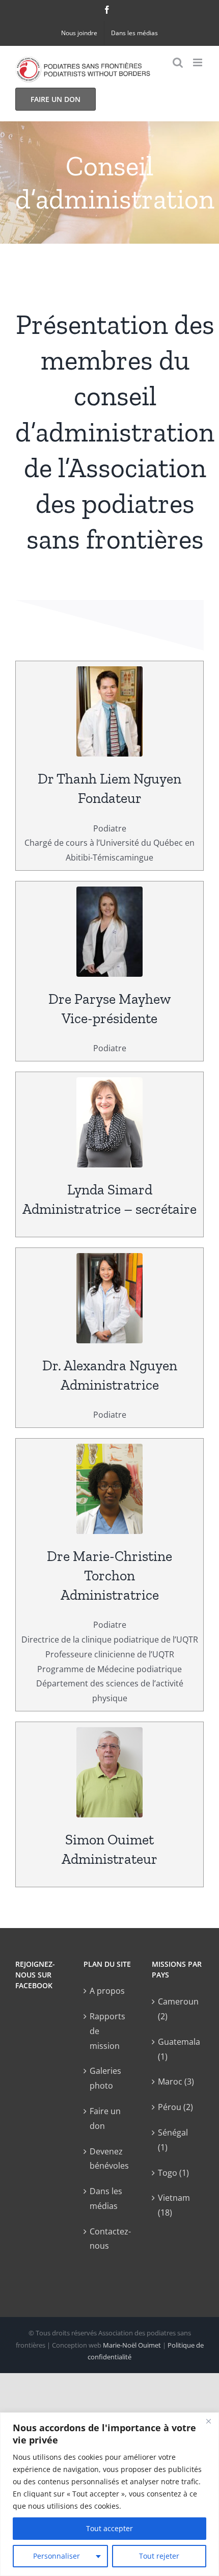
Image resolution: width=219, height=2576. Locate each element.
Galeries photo (105, 2078)
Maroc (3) (176, 2081)
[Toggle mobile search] (178, 62)
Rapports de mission (107, 2031)
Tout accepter (109, 2528)
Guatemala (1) (178, 2049)
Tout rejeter (159, 2556)
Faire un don (105, 2118)
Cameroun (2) (178, 2009)
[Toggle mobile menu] (198, 62)
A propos (107, 1991)
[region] (109, 2494)
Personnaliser (57, 2556)
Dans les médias (106, 2198)
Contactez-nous (110, 2239)
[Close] (208, 2421)
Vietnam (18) (174, 2205)
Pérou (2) (175, 2107)
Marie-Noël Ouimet (132, 2345)
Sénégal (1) (173, 2140)
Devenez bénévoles (109, 2159)
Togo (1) (173, 2173)
